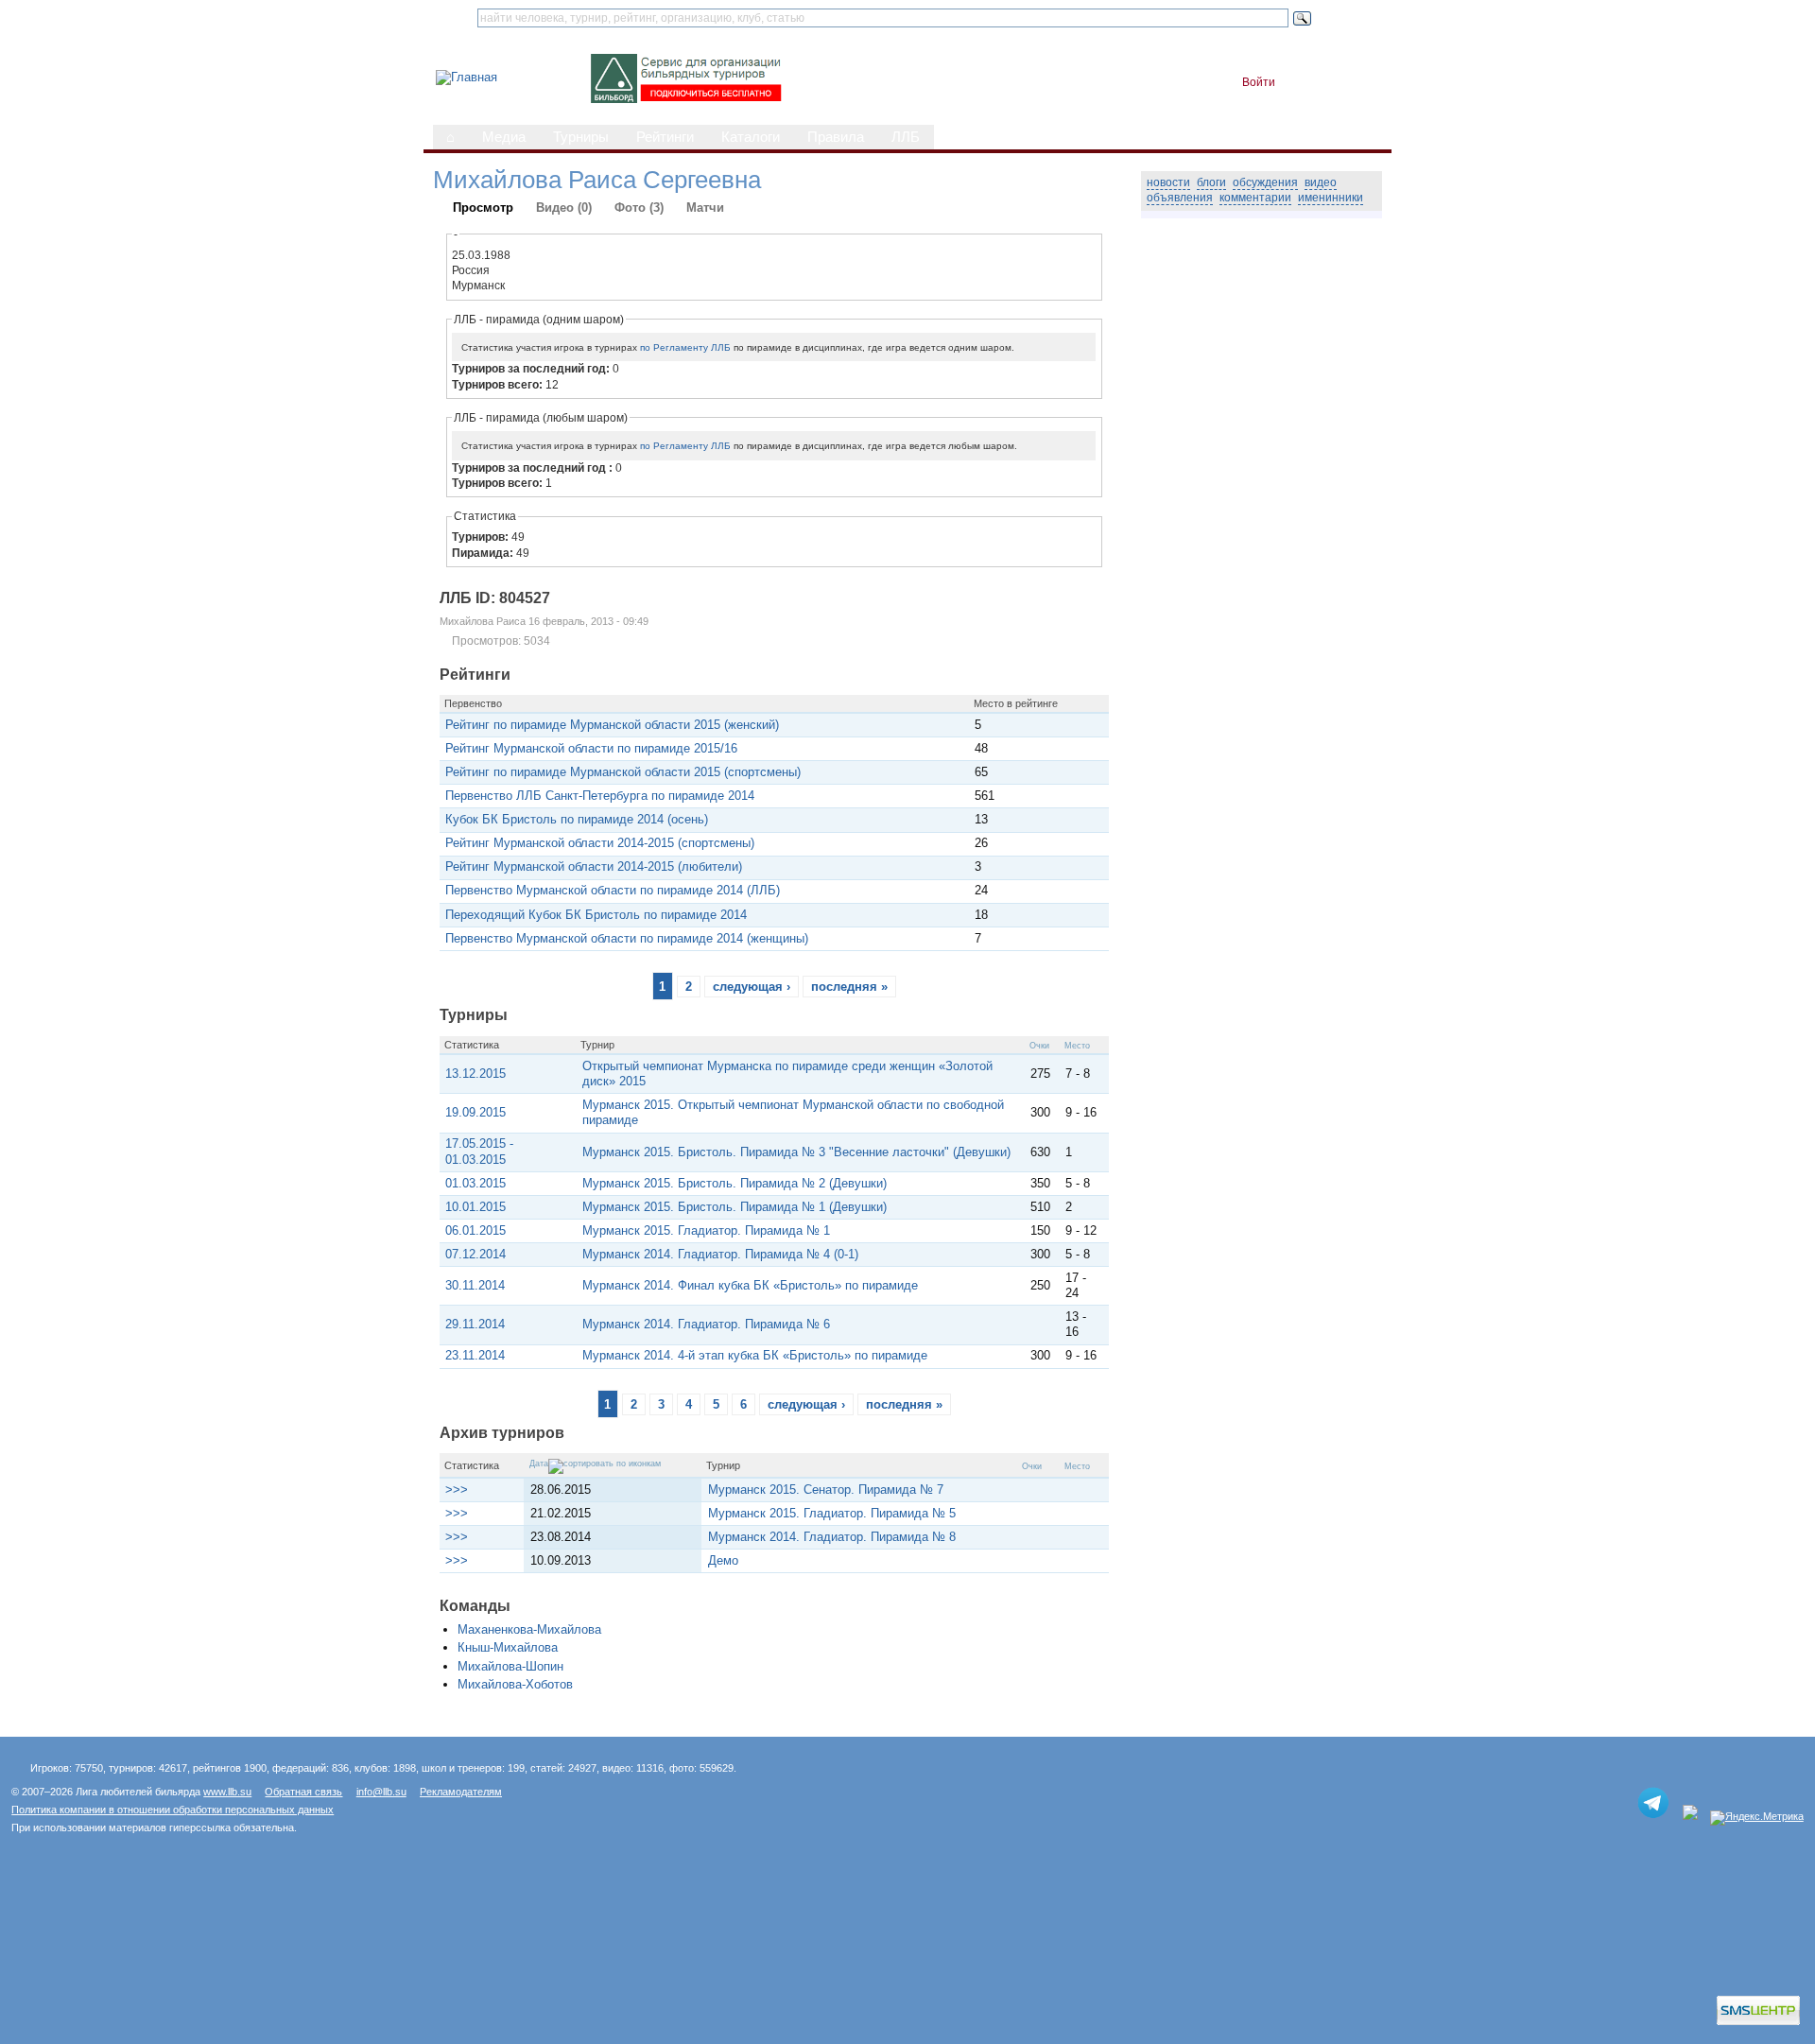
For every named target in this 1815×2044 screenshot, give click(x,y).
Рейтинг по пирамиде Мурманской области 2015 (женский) (612, 725)
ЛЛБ (906, 137)
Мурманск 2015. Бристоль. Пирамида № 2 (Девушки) (735, 1183)
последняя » (849, 987)
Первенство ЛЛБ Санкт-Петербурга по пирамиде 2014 (600, 796)
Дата (539, 1464)
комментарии (1255, 198)
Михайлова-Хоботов (515, 1684)
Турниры (581, 137)
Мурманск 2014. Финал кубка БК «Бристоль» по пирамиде (750, 1285)
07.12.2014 (475, 1254)
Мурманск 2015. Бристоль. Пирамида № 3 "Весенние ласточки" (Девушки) (796, 1152)
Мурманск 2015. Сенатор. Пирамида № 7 (826, 1490)
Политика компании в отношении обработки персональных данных (173, 1810)
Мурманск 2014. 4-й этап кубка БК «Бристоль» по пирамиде (755, 1355)
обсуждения (1265, 182)
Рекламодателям (461, 1792)
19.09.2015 (475, 1112)
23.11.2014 (475, 1355)
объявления (1180, 198)
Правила (836, 137)
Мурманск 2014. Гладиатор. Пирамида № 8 (832, 1537)
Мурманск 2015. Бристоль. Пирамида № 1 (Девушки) (735, 1207)
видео (1321, 182)
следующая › (752, 987)
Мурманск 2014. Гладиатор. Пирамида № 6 (706, 1324)
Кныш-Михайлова (508, 1647)
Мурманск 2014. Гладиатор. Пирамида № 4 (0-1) (720, 1254)
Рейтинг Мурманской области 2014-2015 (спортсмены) (600, 843)
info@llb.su (381, 1792)
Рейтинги (665, 137)
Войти (1259, 82)
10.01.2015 (475, 1207)
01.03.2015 (475, 1183)
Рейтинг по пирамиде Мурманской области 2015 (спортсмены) (623, 772)
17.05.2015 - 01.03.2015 (479, 1151)
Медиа (504, 137)
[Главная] (467, 77)
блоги (1211, 182)
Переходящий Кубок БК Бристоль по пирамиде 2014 (596, 915)
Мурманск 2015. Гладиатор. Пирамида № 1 (706, 1230)
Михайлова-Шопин (510, 1666)
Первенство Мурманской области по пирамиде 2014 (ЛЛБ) (613, 890)
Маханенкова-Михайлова (529, 1629)
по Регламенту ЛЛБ (685, 347)
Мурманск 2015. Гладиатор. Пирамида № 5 (832, 1513)
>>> (457, 1490)
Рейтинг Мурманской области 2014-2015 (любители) (594, 866)
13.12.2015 (475, 1074)
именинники (1331, 198)
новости (1168, 182)
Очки (1039, 1046)
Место (1077, 1046)
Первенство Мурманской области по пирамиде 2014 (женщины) (627, 938)
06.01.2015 (475, 1230)
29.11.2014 (475, 1324)
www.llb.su (227, 1792)
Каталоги (751, 137)
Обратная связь (303, 1792)
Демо (723, 1560)
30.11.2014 (475, 1285)
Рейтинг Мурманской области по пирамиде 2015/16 (591, 748)
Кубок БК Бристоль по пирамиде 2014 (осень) (577, 819)
